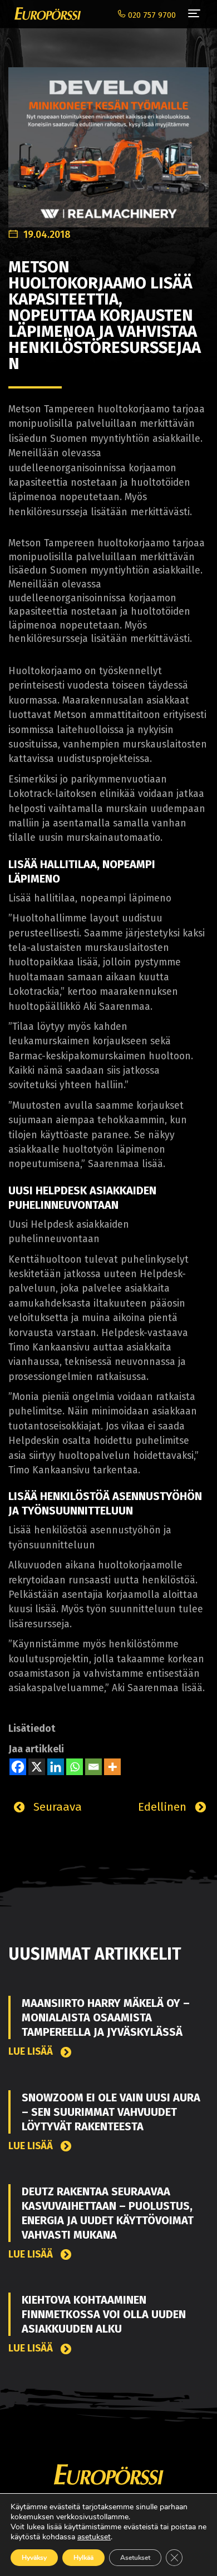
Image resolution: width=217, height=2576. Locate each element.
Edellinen (164, 1807)
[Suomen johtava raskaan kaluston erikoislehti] (45, 14)
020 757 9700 (151, 15)
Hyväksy (34, 2558)
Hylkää (83, 2558)
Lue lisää (32, 2052)
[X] (37, 1767)
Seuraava (56, 1807)
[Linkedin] (56, 1767)
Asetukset (135, 2558)
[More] (112, 1767)
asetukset (94, 2537)
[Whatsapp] (75, 1767)
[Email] (93, 1767)
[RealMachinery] (108, 141)
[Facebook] (18, 1767)
